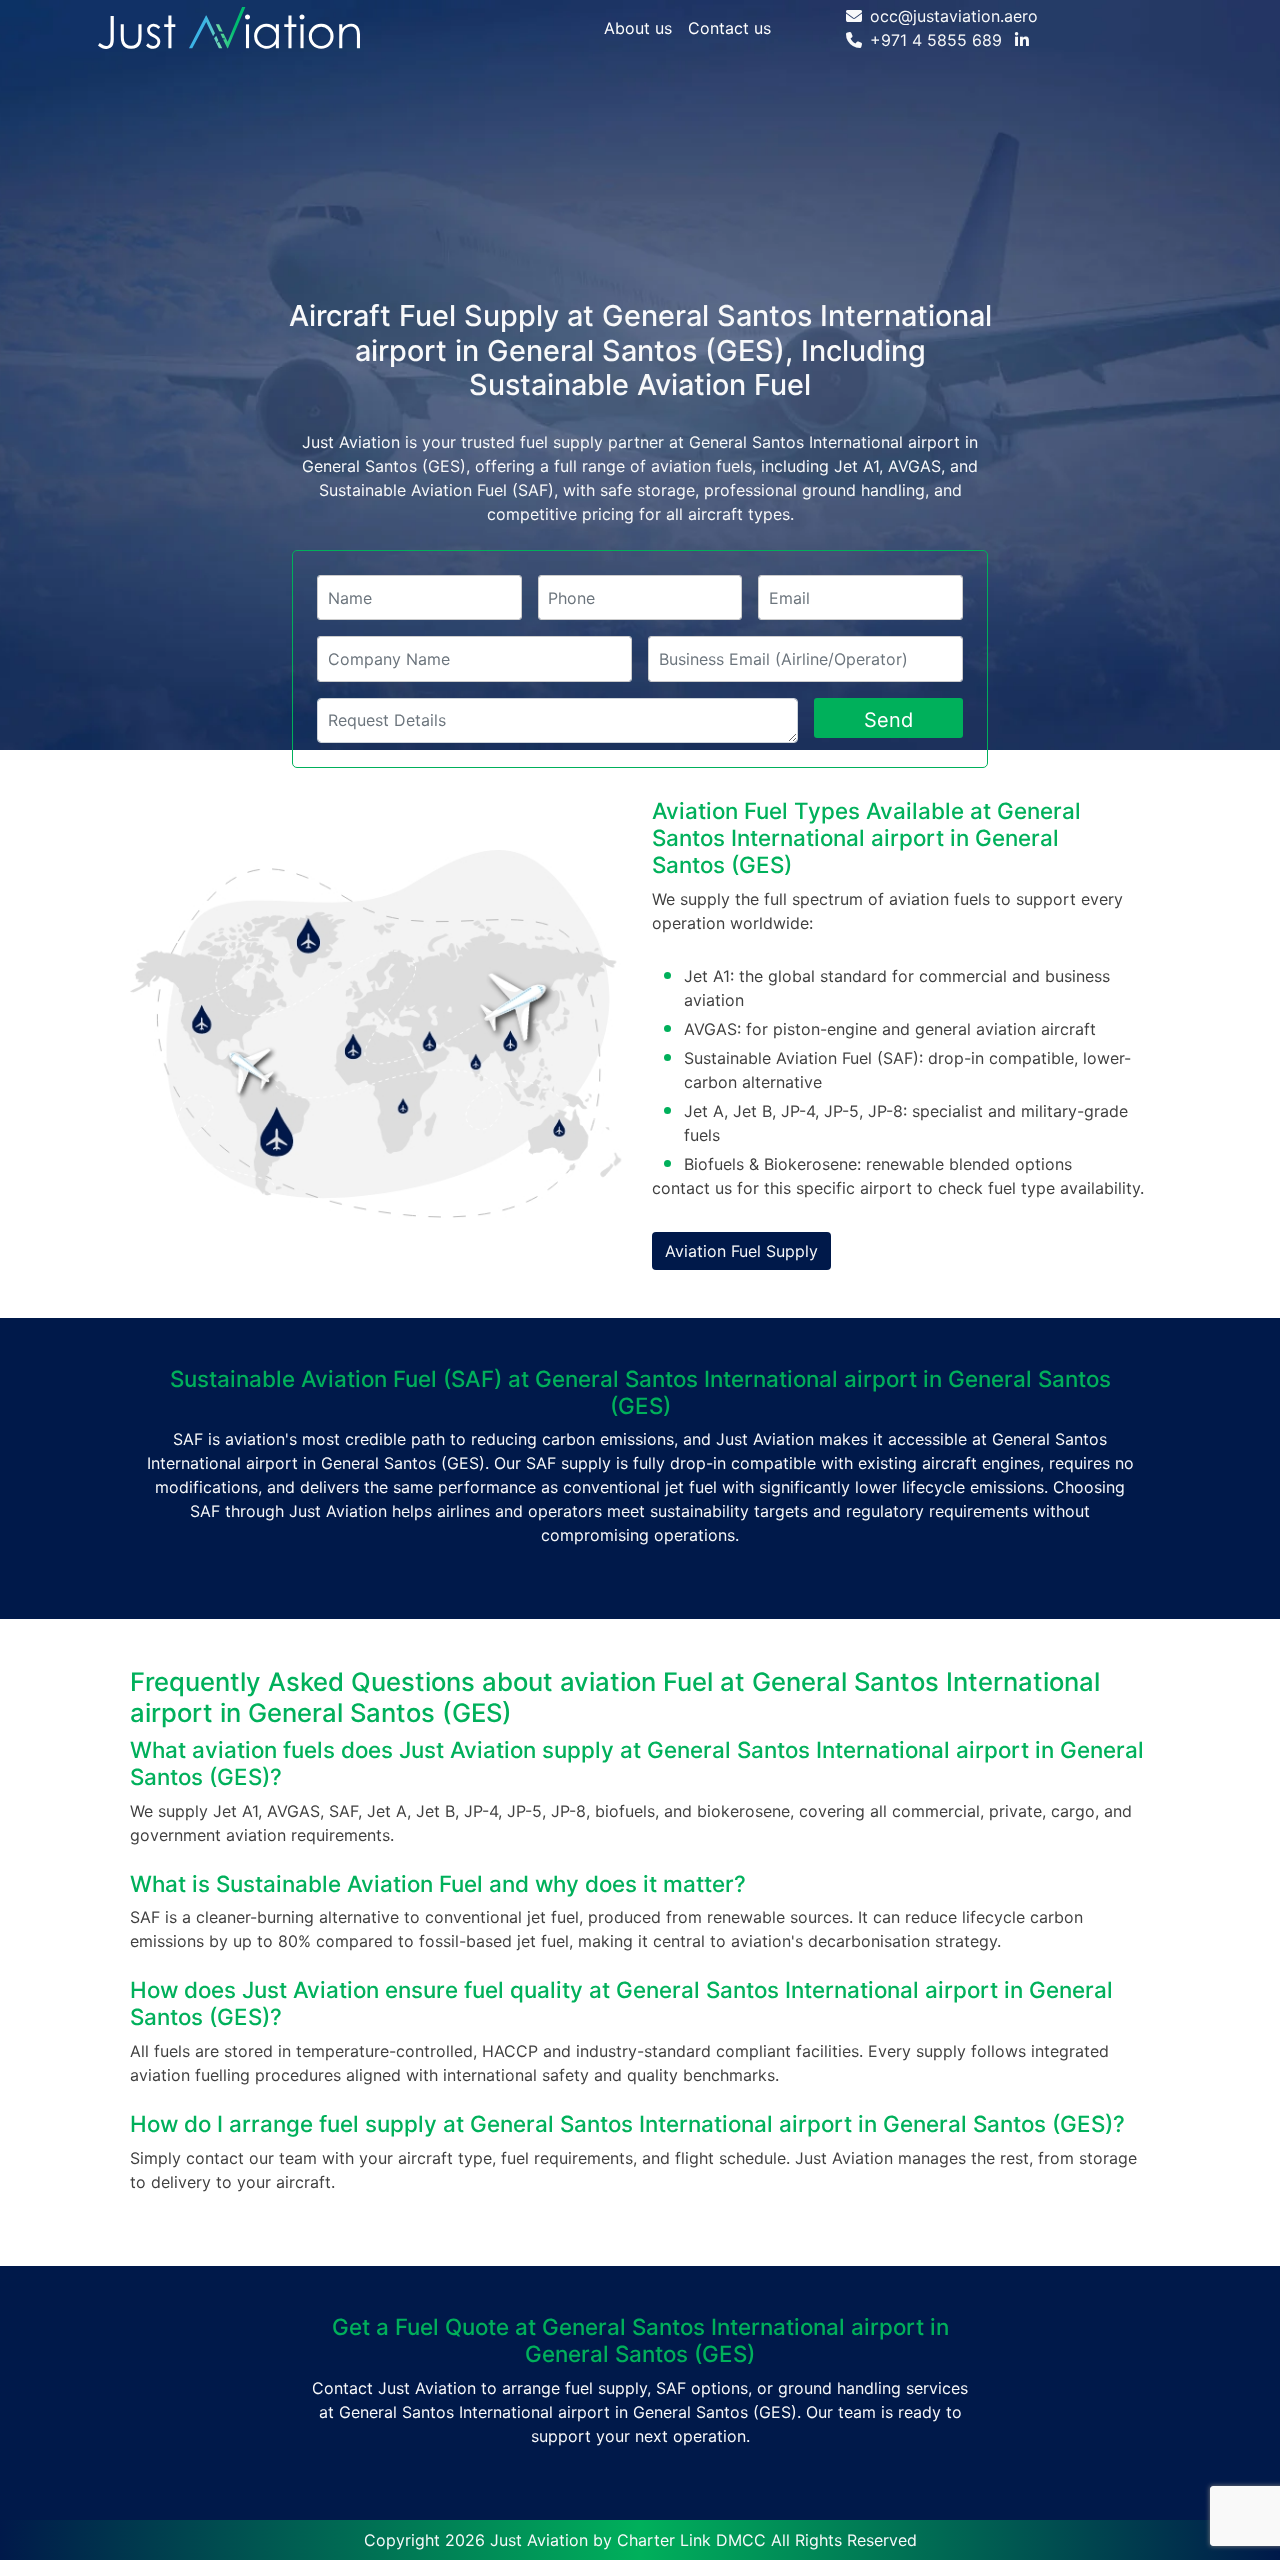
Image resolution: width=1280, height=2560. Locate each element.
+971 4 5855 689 (936, 40)
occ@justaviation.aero (954, 16)
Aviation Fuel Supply (741, 1251)
